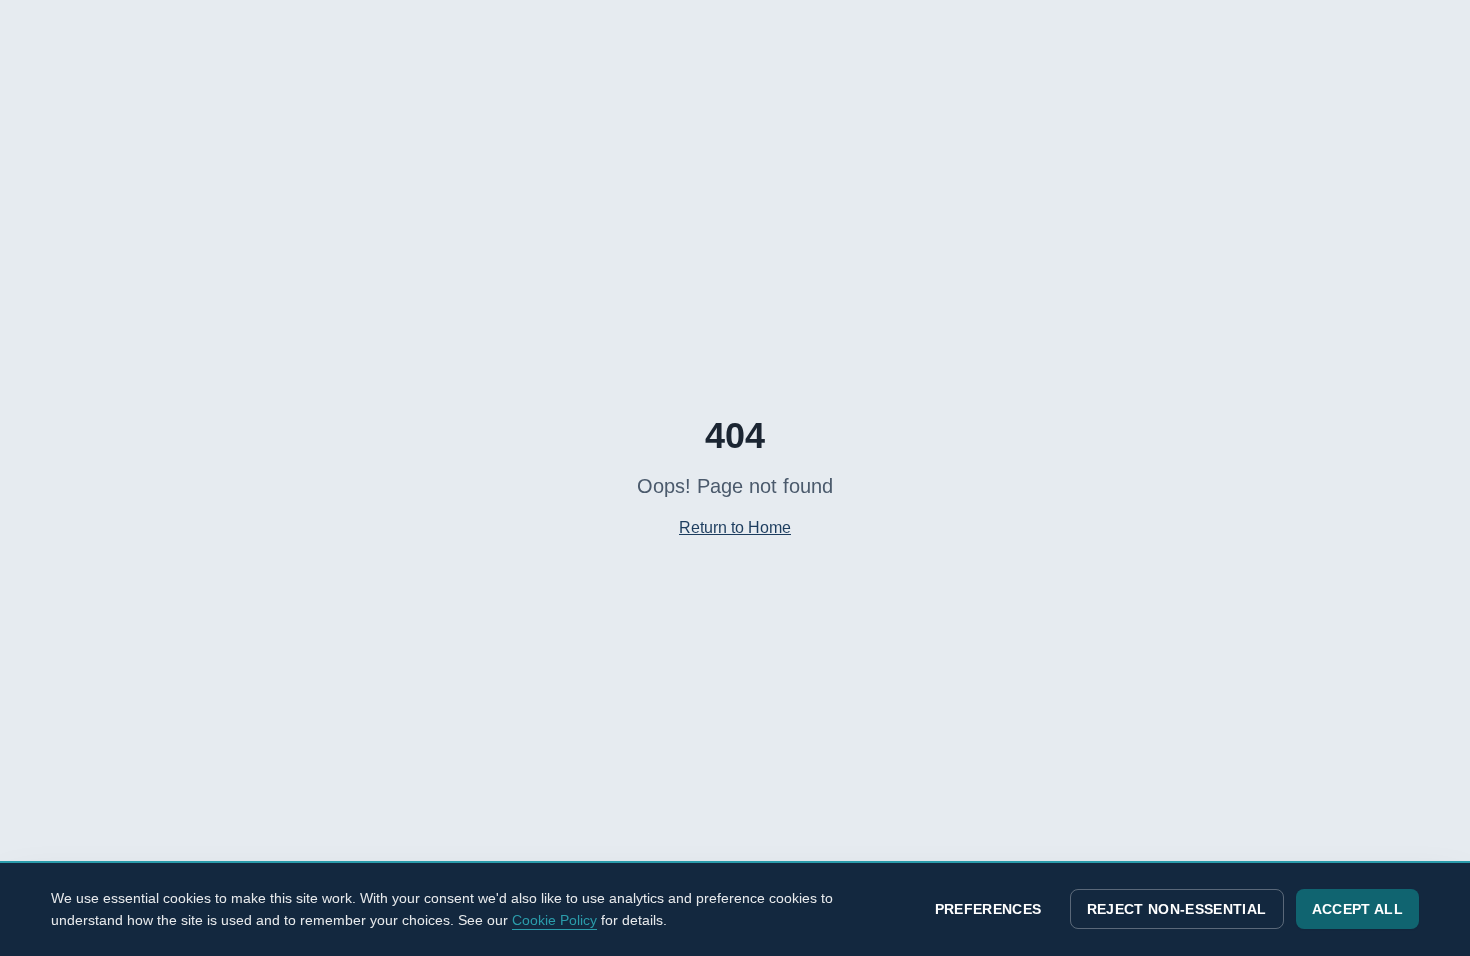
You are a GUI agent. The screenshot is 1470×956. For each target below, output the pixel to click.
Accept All (1358, 909)
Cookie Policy (554, 920)
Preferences (988, 909)
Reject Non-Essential (1177, 909)
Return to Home (735, 527)
